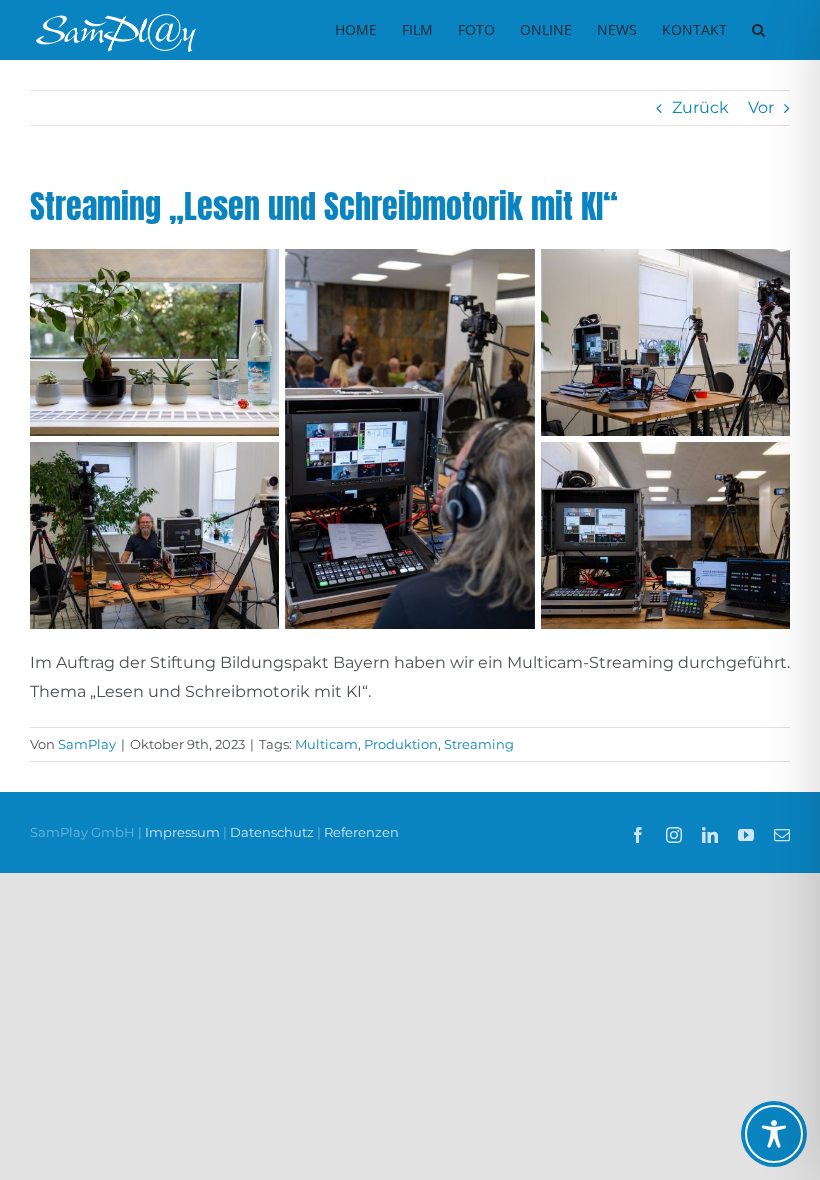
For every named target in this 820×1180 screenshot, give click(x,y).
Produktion (401, 744)
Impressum (184, 832)
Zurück (700, 107)
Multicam (326, 744)
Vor (761, 107)
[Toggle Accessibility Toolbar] (774, 1134)
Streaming (479, 744)
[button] (758, 30)
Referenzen (361, 832)
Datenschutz (272, 832)
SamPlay (87, 744)
